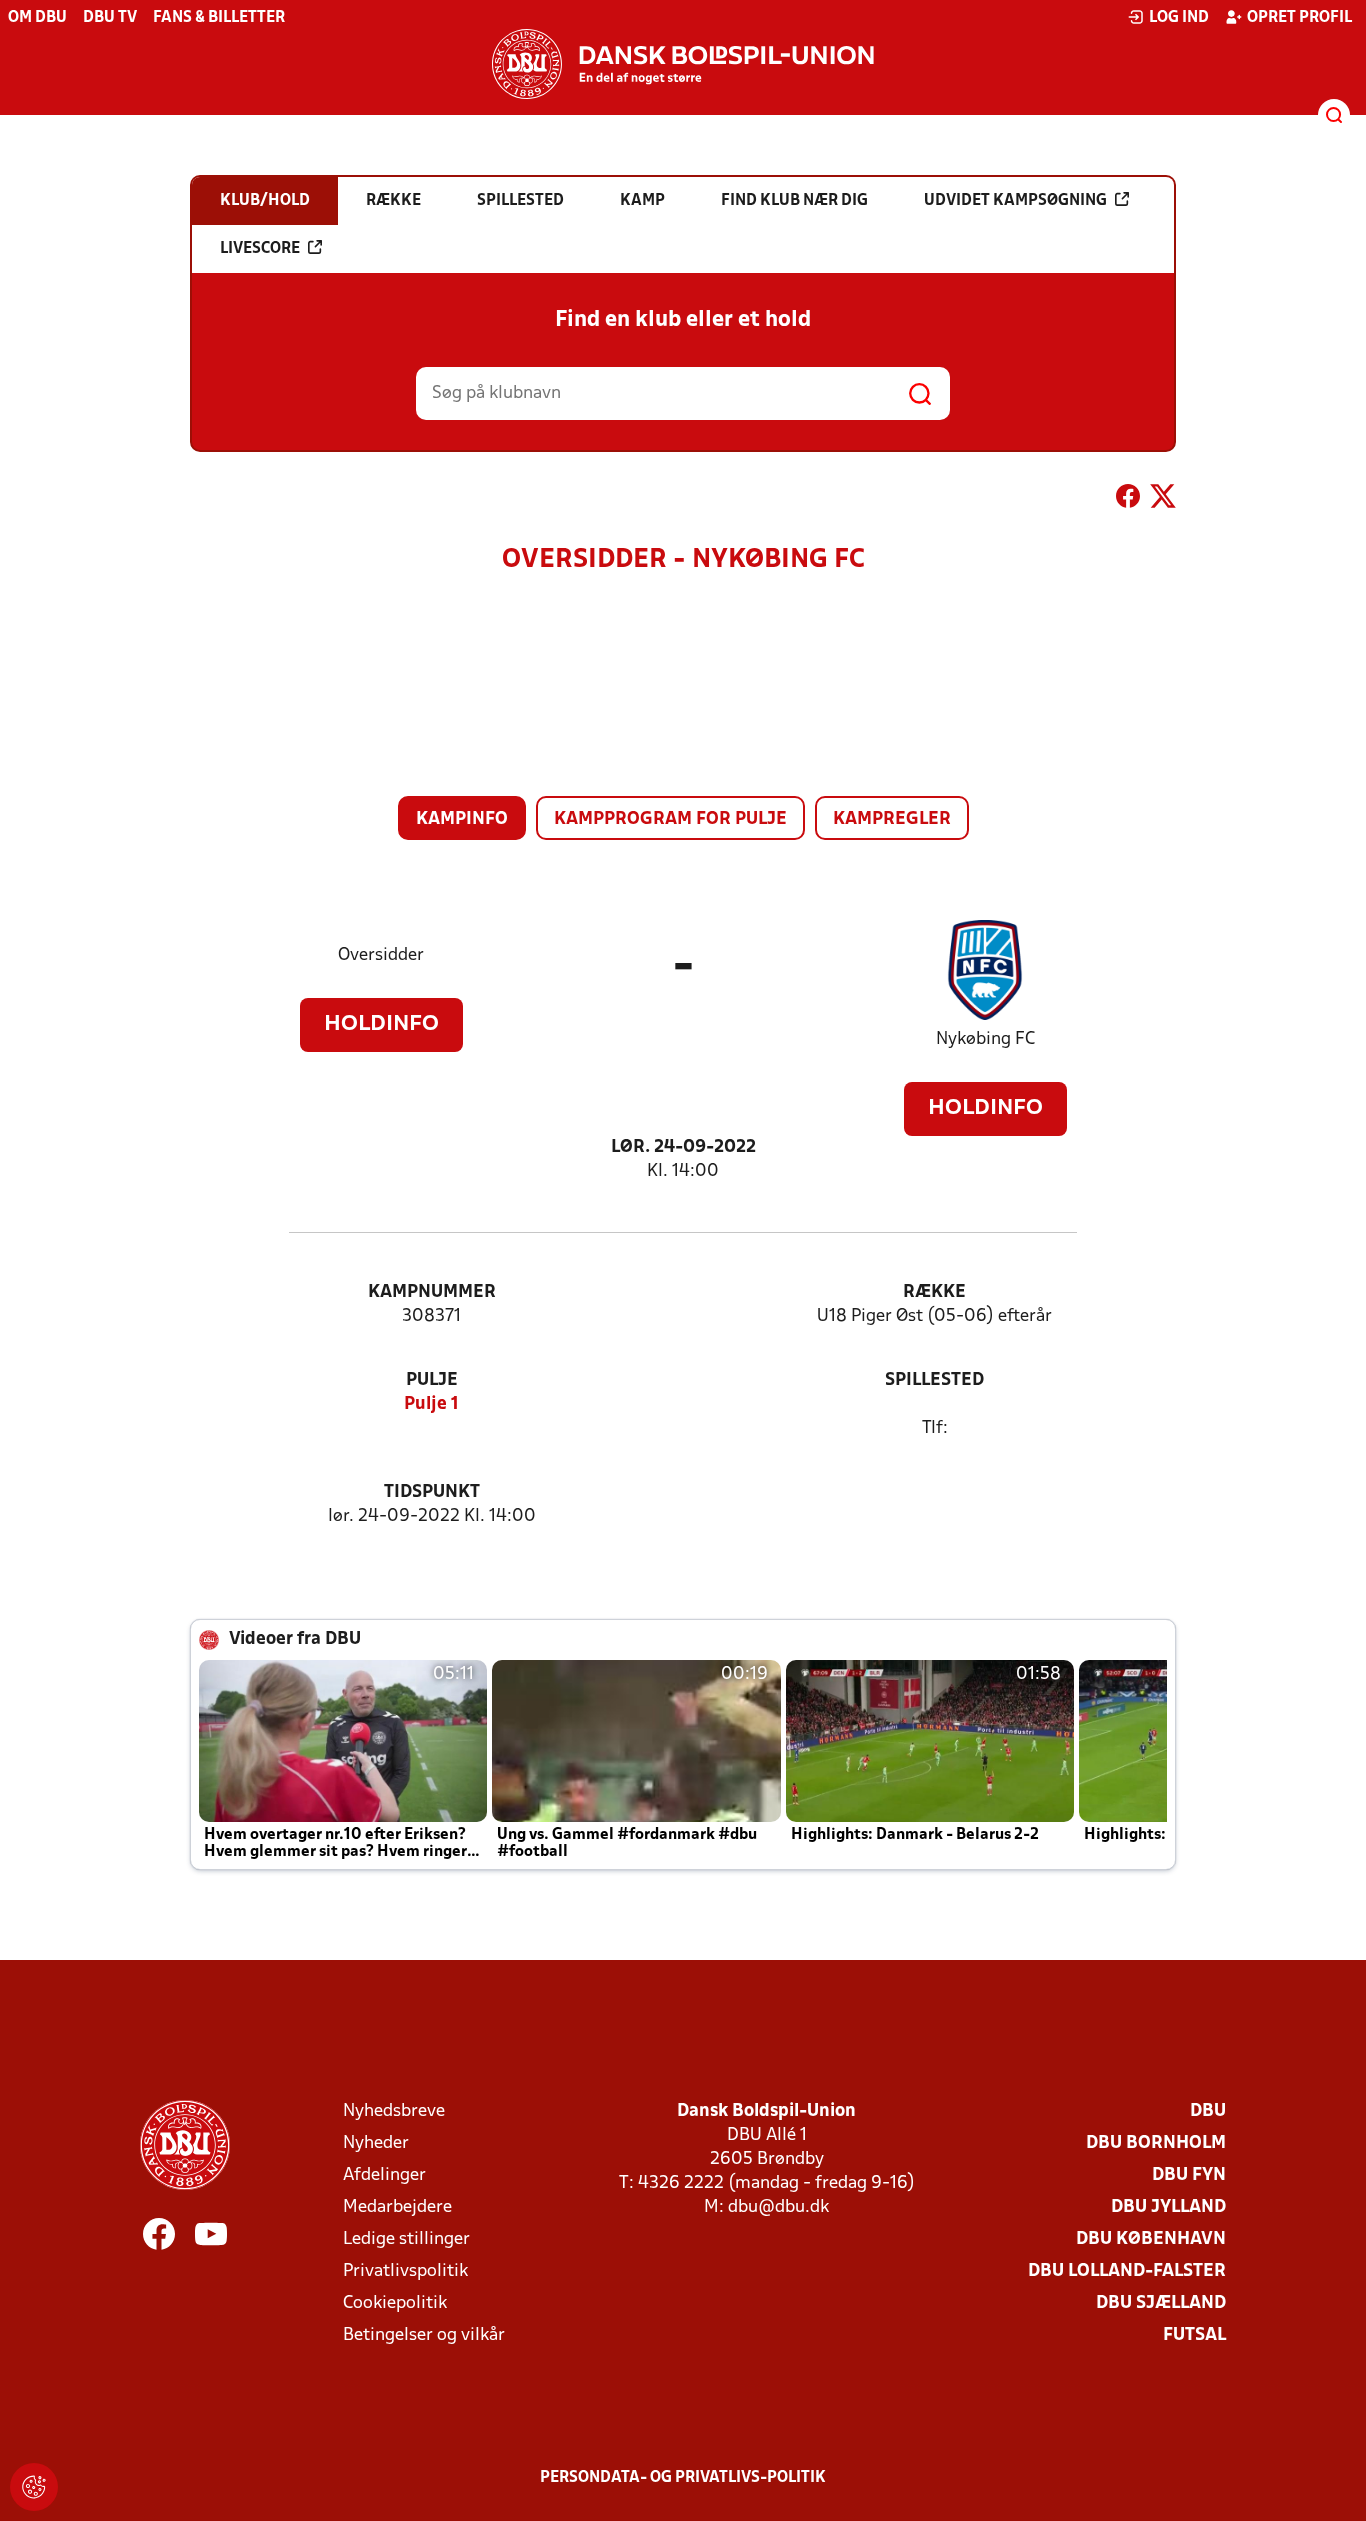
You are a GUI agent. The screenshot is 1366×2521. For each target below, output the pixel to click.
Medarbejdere (397, 2207)
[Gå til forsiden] (683, 64)
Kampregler (892, 819)
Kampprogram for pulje (670, 819)
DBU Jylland (1168, 2207)
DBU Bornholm (1156, 2143)
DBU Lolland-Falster (1127, 2271)
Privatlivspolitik (405, 2271)
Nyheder (376, 2143)
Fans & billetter (219, 18)
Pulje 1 (431, 1404)
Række (934, 1292)
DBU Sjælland (1161, 2303)
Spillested (934, 1380)
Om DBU (37, 18)
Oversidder (381, 955)
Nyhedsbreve (394, 2111)
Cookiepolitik (395, 2303)
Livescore (260, 249)
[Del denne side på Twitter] (1163, 500)
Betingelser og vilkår (424, 2335)
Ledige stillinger (406, 2239)
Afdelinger (384, 2175)
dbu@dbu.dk (778, 2207)
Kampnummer (432, 1292)
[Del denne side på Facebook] (1128, 500)
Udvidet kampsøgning (1015, 201)
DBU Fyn (1189, 2175)
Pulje (432, 1380)
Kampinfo (462, 819)
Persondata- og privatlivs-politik (683, 2478)
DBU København (1151, 2239)
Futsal (1194, 2335)
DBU (1208, 2111)
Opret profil (1299, 18)
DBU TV (110, 18)
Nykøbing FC (985, 1039)
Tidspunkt (432, 1492)
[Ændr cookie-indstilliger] (34, 2487)
